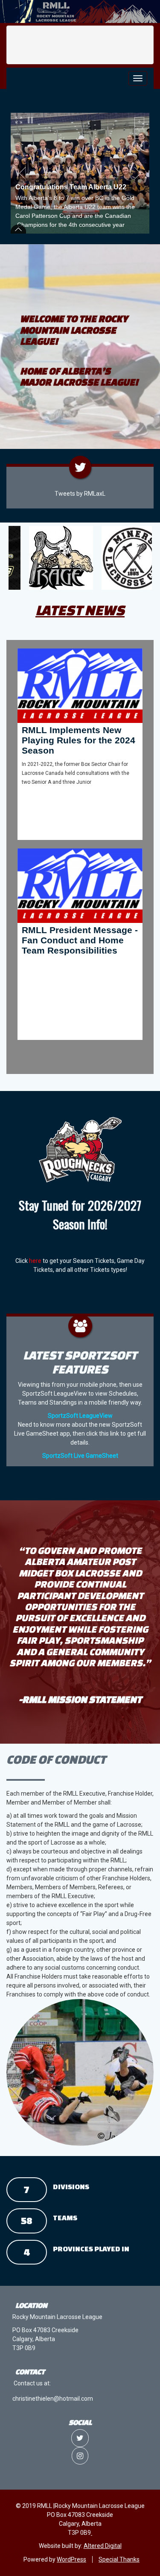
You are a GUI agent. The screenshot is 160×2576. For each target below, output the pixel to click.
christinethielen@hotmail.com (53, 2399)
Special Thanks (119, 2559)
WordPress (71, 2559)
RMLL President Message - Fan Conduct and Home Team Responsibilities (80, 940)
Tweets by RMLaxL (80, 494)
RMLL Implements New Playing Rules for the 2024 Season (79, 740)
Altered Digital (103, 2546)
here (35, 1261)
